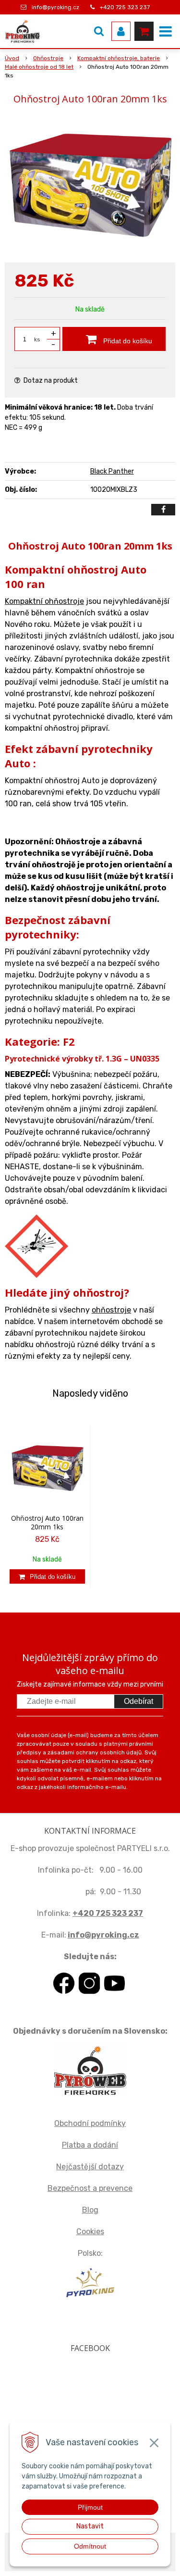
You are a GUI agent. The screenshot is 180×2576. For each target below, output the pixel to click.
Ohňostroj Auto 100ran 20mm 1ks (47, 1522)
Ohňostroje (48, 58)
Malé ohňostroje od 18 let (39, 67)
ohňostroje (111, 1310)
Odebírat (138, 1701)
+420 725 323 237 (125, 7)
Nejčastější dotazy (90, 2167)
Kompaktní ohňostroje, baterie (119, 58)
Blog (90, 2210)
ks (37, 339)
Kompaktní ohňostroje (44, 601)
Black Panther (112, 471)
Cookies (90, 2232)
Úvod (12, 58)
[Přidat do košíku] (47, 1576)
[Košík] (144, 31)
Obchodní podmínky (90, 2123)
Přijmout (90, 2507)
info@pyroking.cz (55, 7)
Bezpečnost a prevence (90, 2188)
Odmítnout (90, 2546)
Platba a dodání (90, 2145)
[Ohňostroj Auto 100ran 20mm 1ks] (90, 186)
